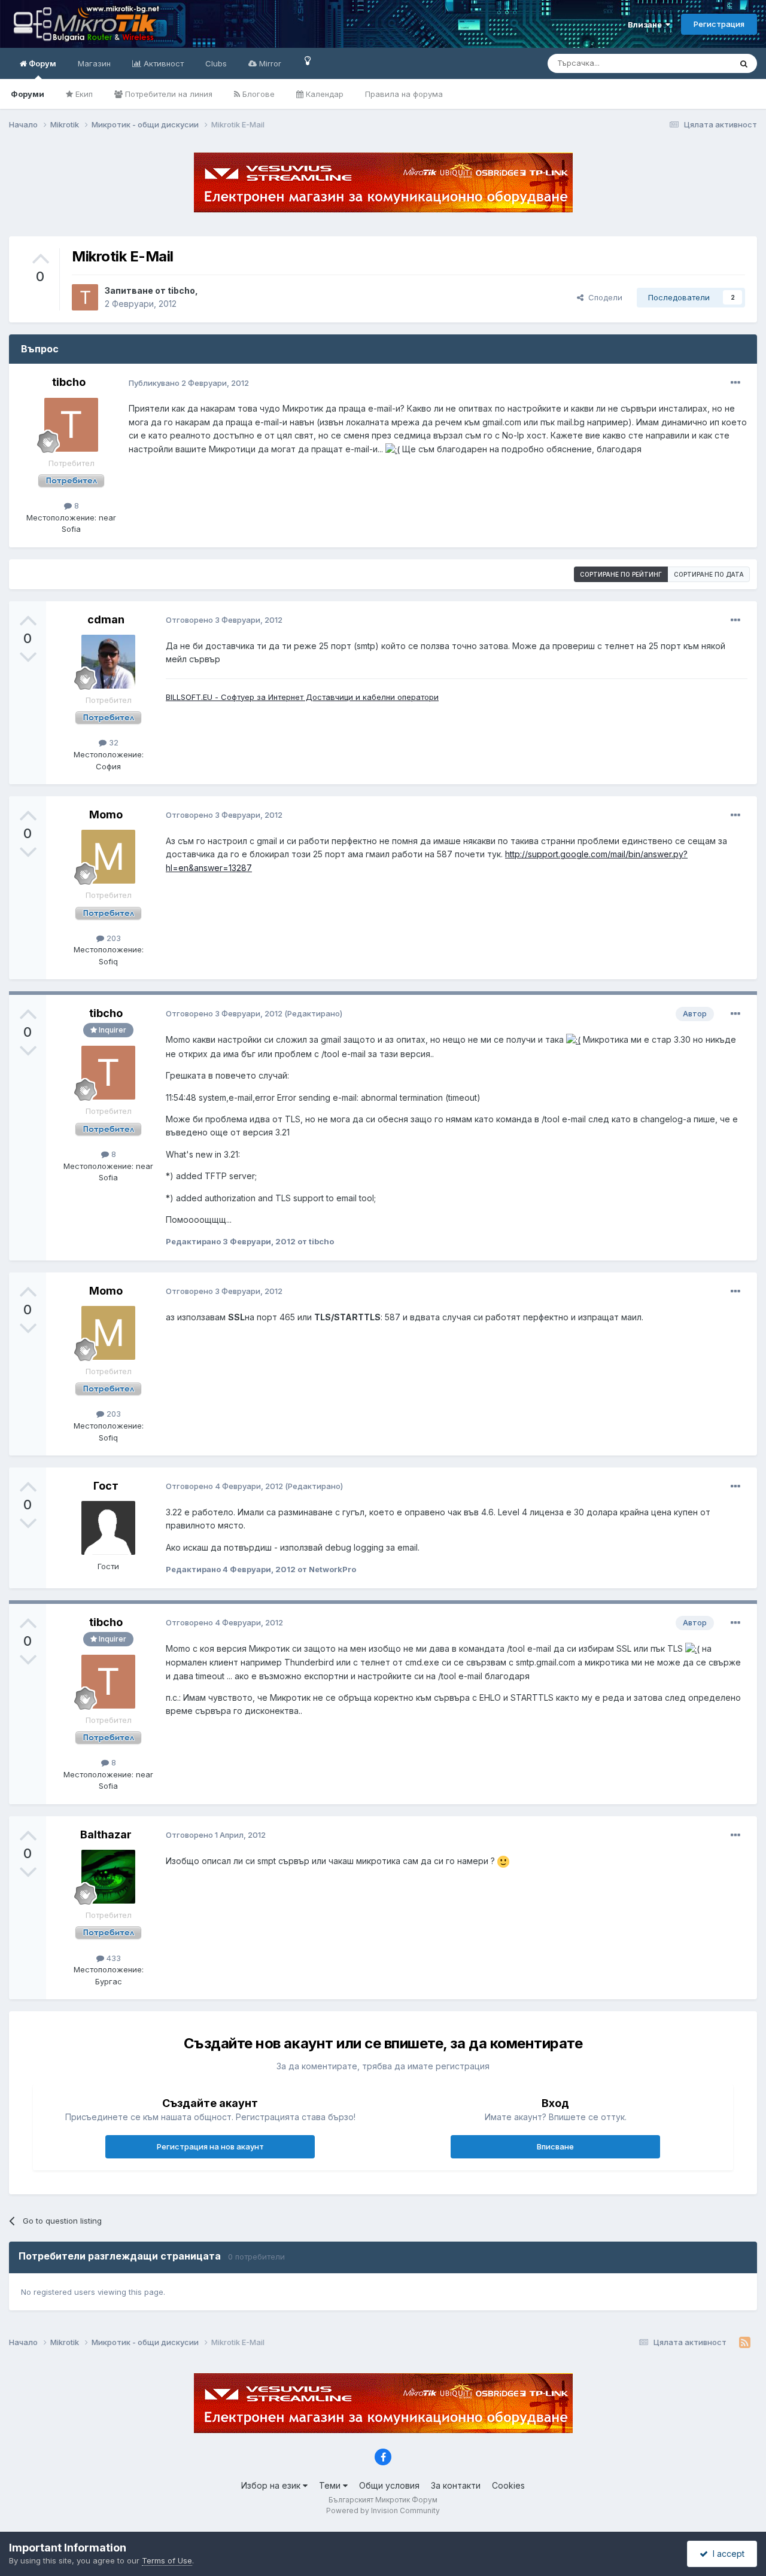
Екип (83, 94)
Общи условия (389, 2485)
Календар (323, 94)
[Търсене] (744, 63)
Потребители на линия (168, 94)
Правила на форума (404, 94)
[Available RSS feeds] (745, 2343)
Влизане (647, 25)
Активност (162, 63)
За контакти (456, 2485)
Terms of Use (167, 2560)
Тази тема (697, 63)
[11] (308, 60)
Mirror (269, 63)
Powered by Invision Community (383, 2510)
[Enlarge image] (393, 449)
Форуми (28, 94)
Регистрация (719, 24)
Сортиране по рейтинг (621, 574)
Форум (42, 63)
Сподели (603, 297)
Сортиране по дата (709, 574)
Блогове (257, 94)
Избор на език (272, 2485)
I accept (726, 2554)
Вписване (555, 2146)
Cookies (508, 2485)
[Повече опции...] (735, 383)
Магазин (94, 63)
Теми (331, 2485)
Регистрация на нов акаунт (210, 2146)
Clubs (216, 63)
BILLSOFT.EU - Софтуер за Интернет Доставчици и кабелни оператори (302, 697)
